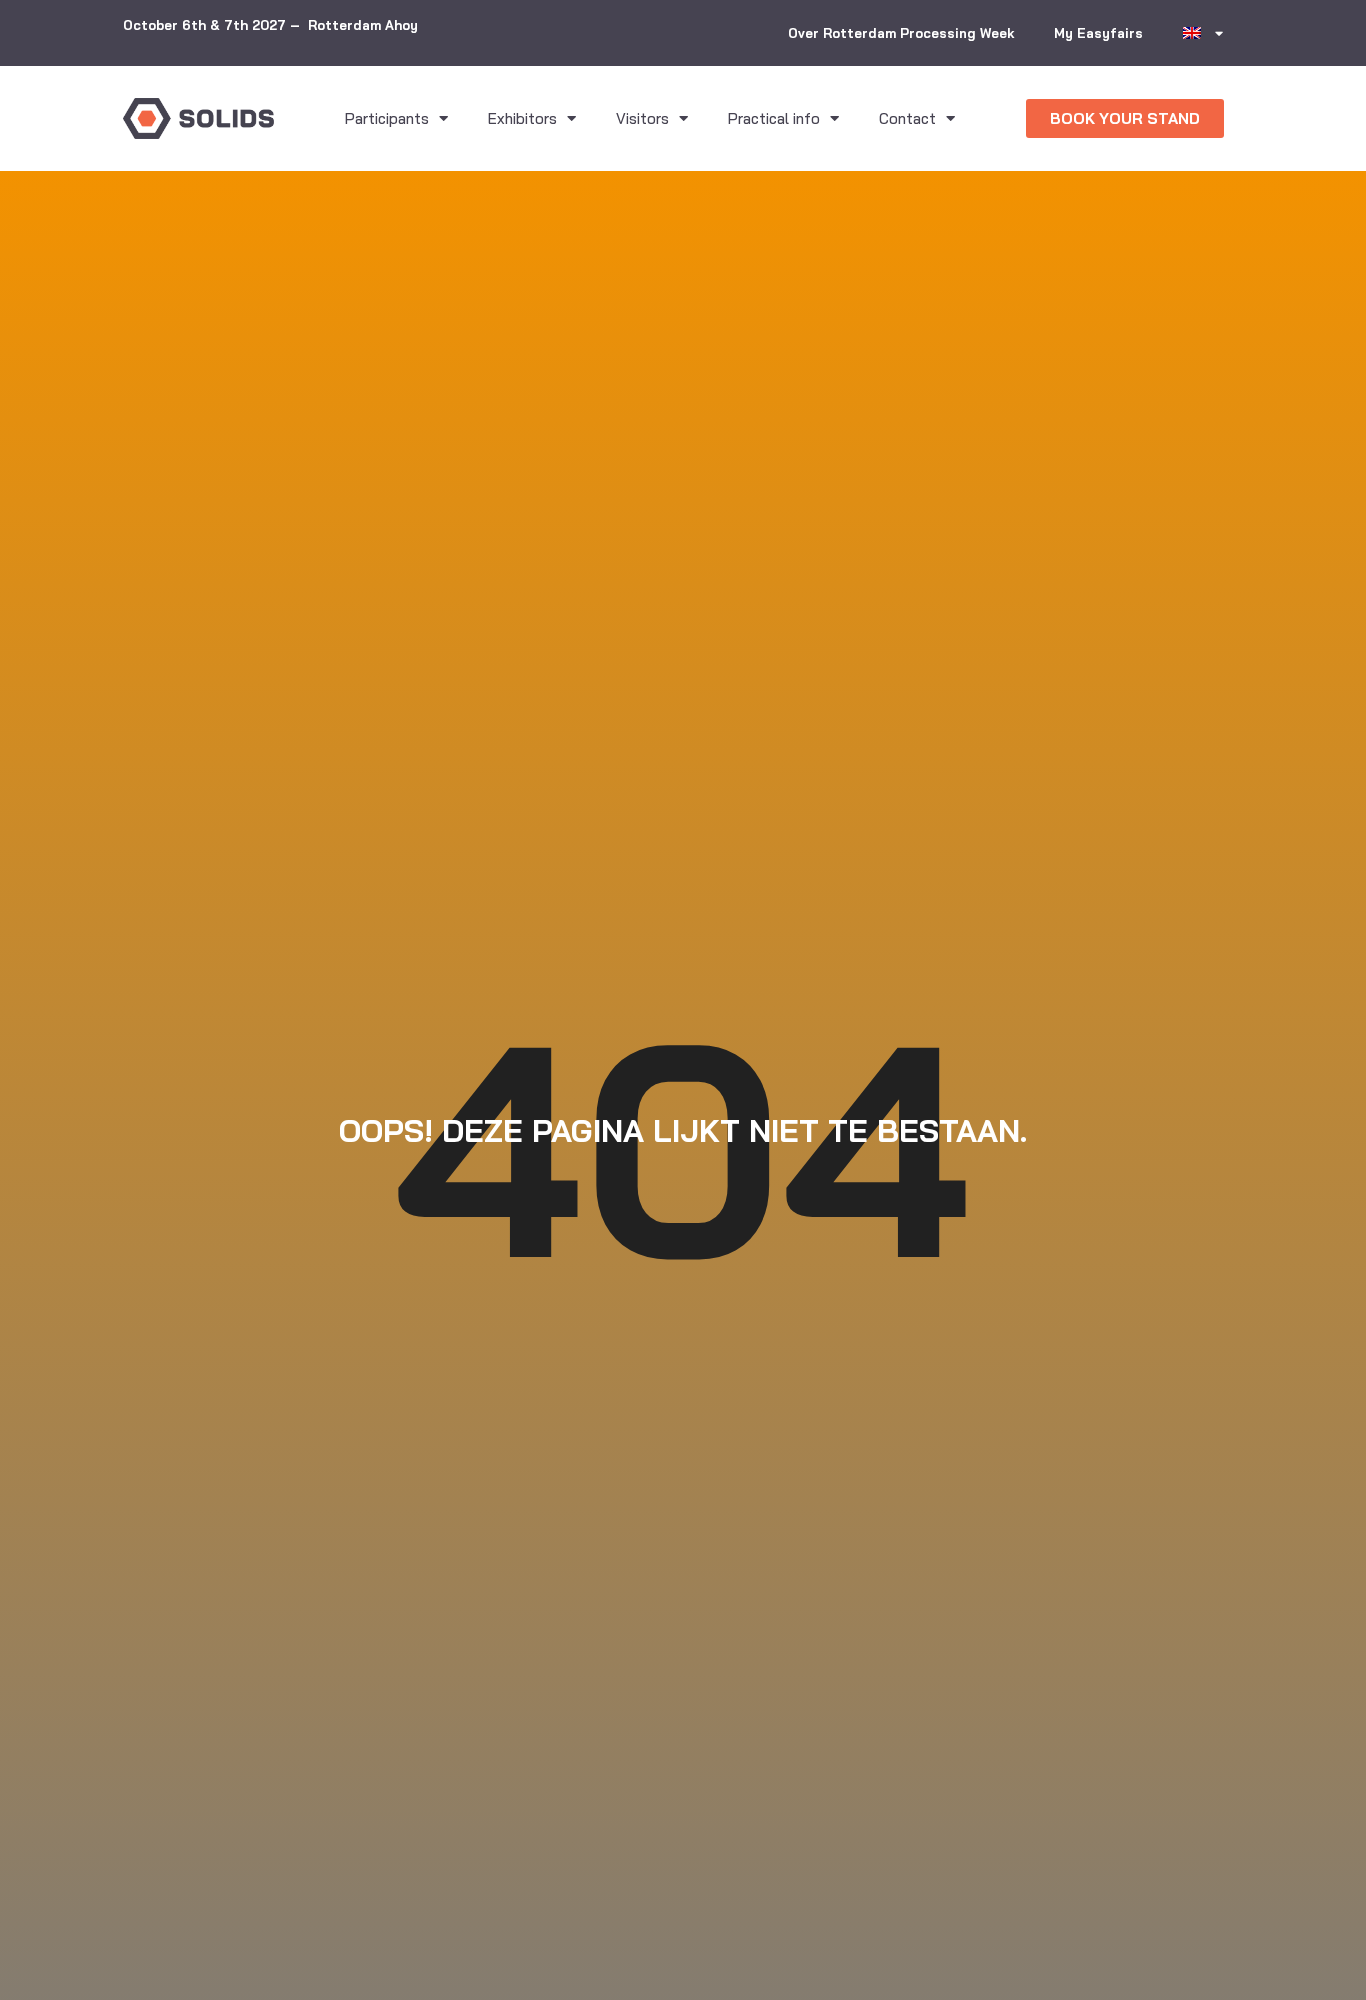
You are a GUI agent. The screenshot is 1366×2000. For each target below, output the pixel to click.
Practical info (774, 118)
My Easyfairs (1098, 33)
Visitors (642, 118)
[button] (1125, 118)
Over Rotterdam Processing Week (901, 33)
